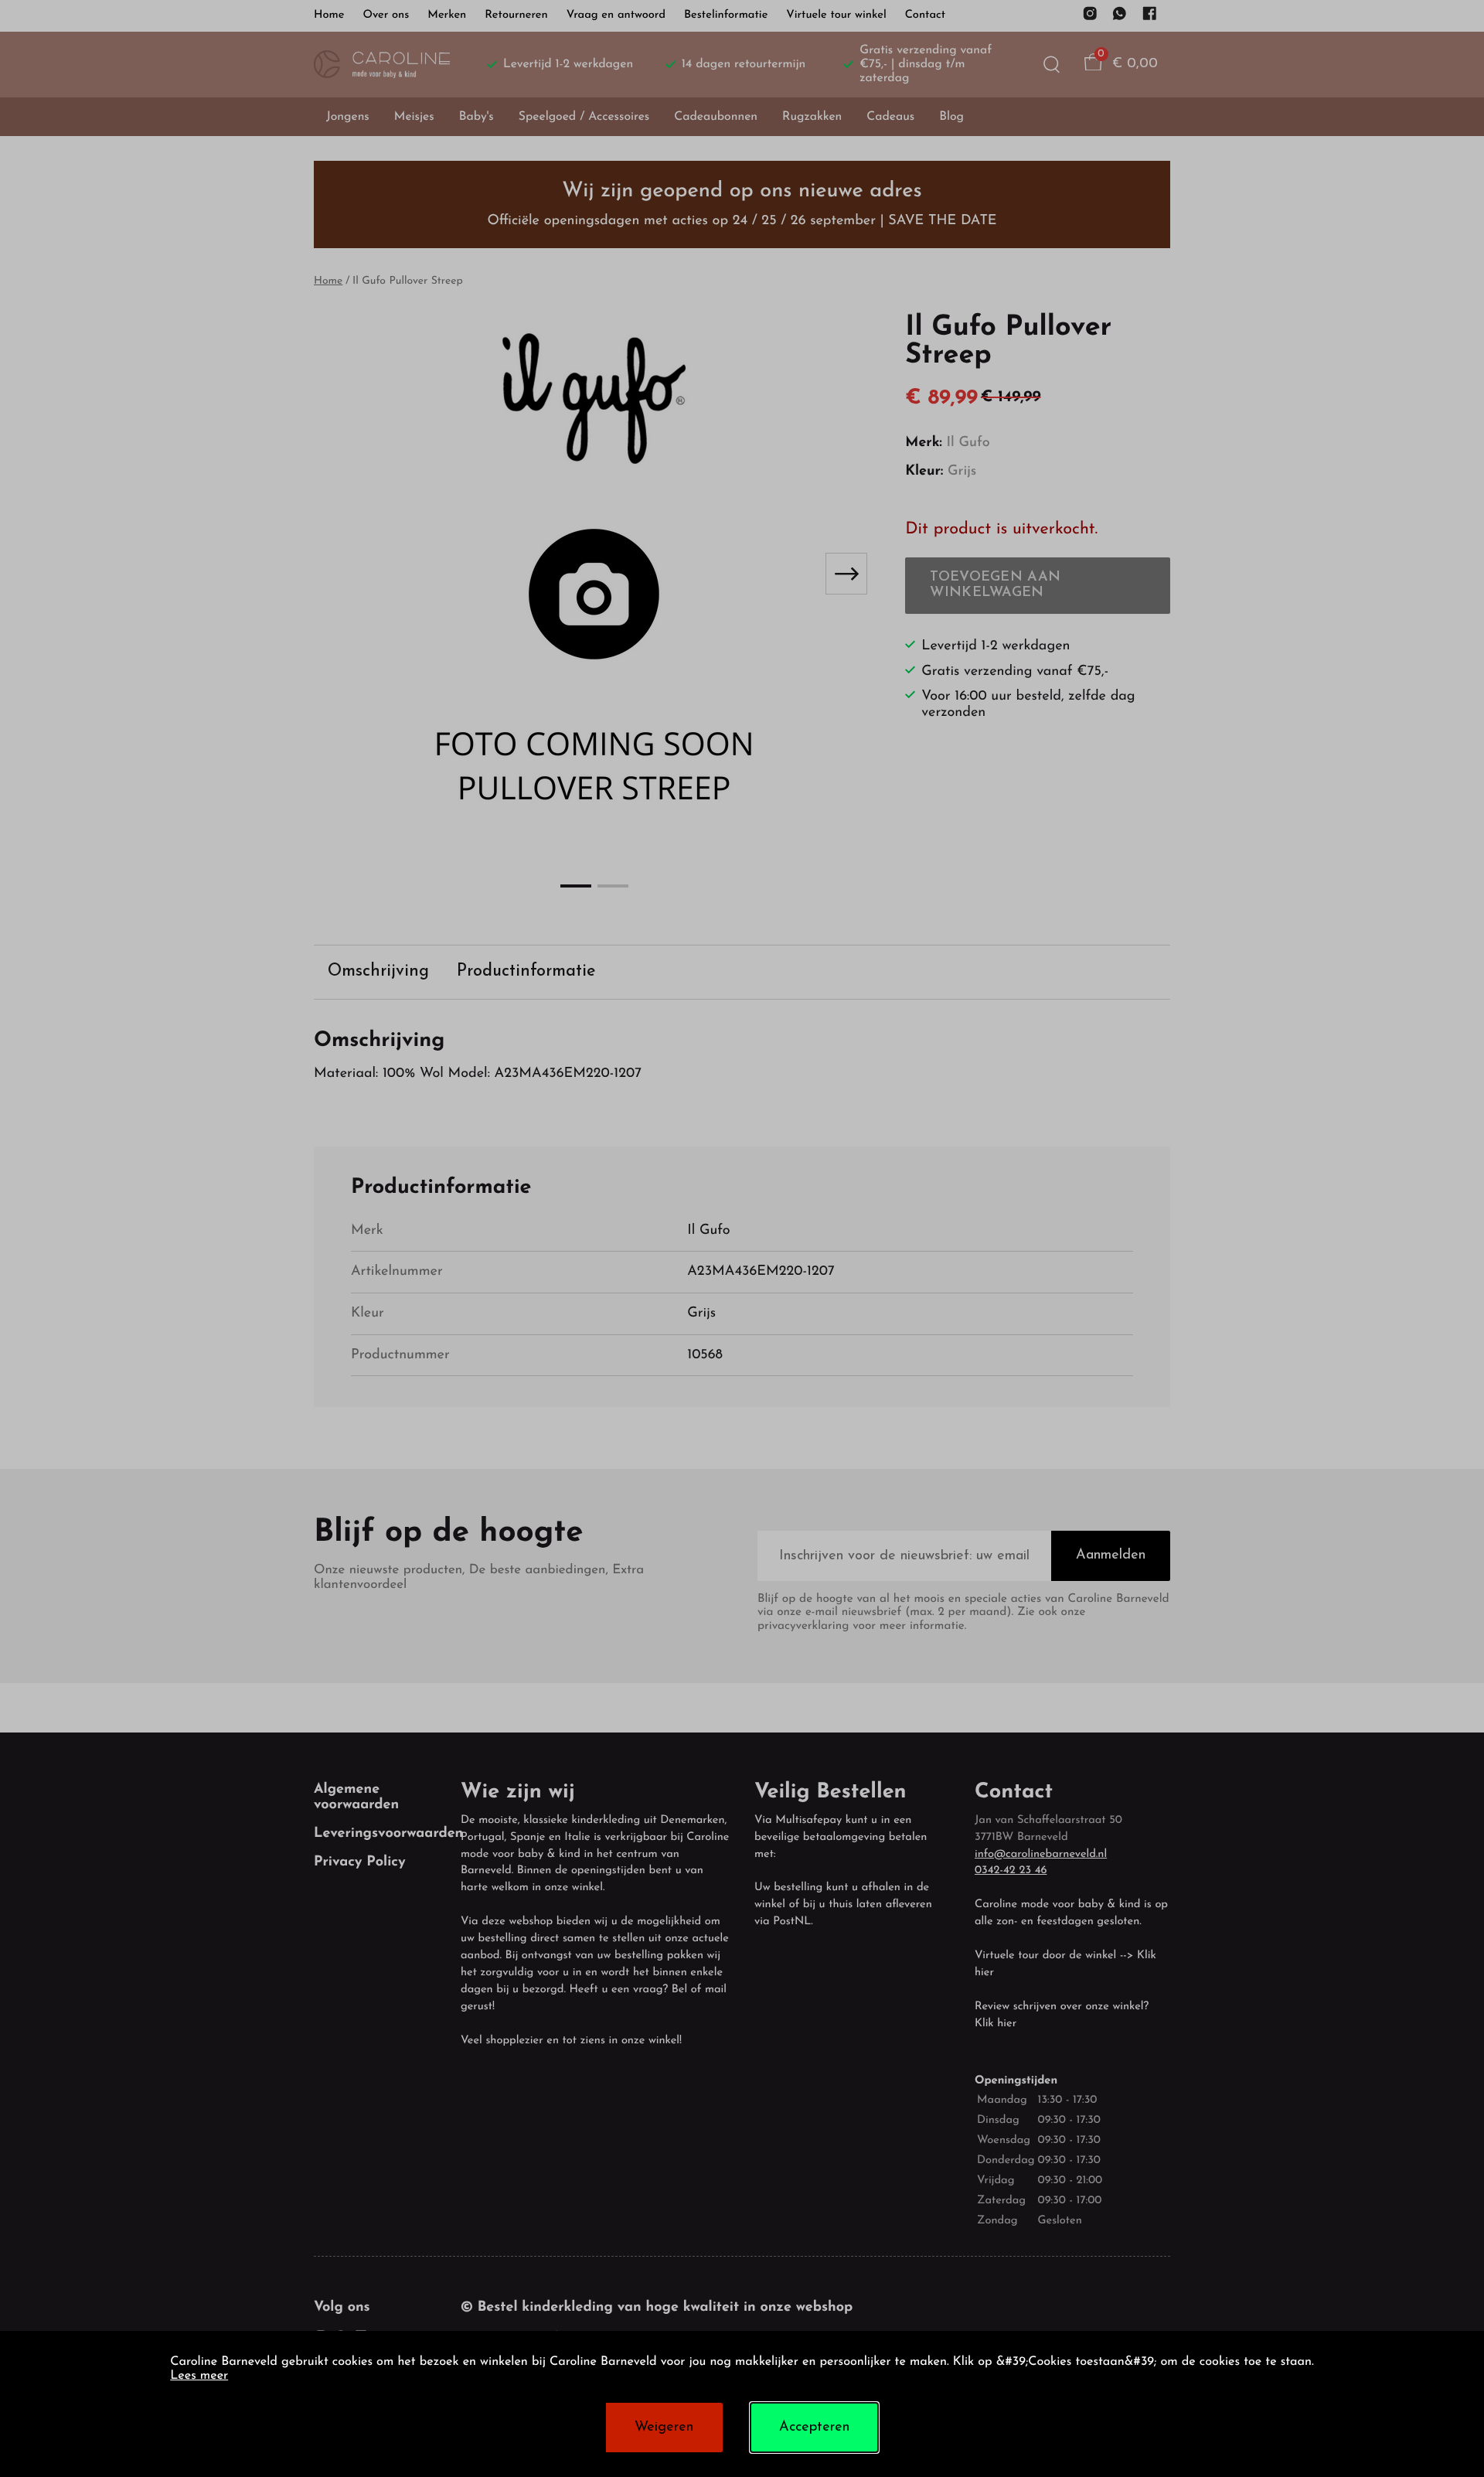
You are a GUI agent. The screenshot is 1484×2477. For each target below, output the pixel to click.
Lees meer (199, 2376)
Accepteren (814, 2428)
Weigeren (664, 2428)
